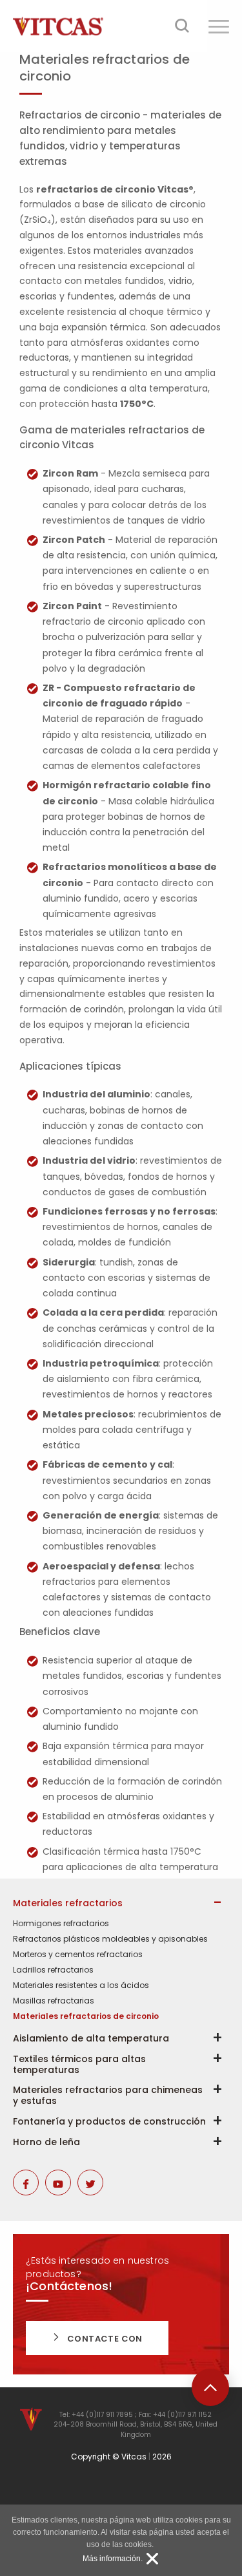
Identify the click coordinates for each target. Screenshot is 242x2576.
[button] (219, 26)
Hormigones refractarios (61, 1924)
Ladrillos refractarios (53, 1970)
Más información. (113, 2559)
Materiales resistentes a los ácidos (81, 1985)
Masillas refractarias (54, 2001)
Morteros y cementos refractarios (78, 1955)
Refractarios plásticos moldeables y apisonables (110, 1939)
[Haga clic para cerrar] (152, 2559)
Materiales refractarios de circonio (86, 2016)
